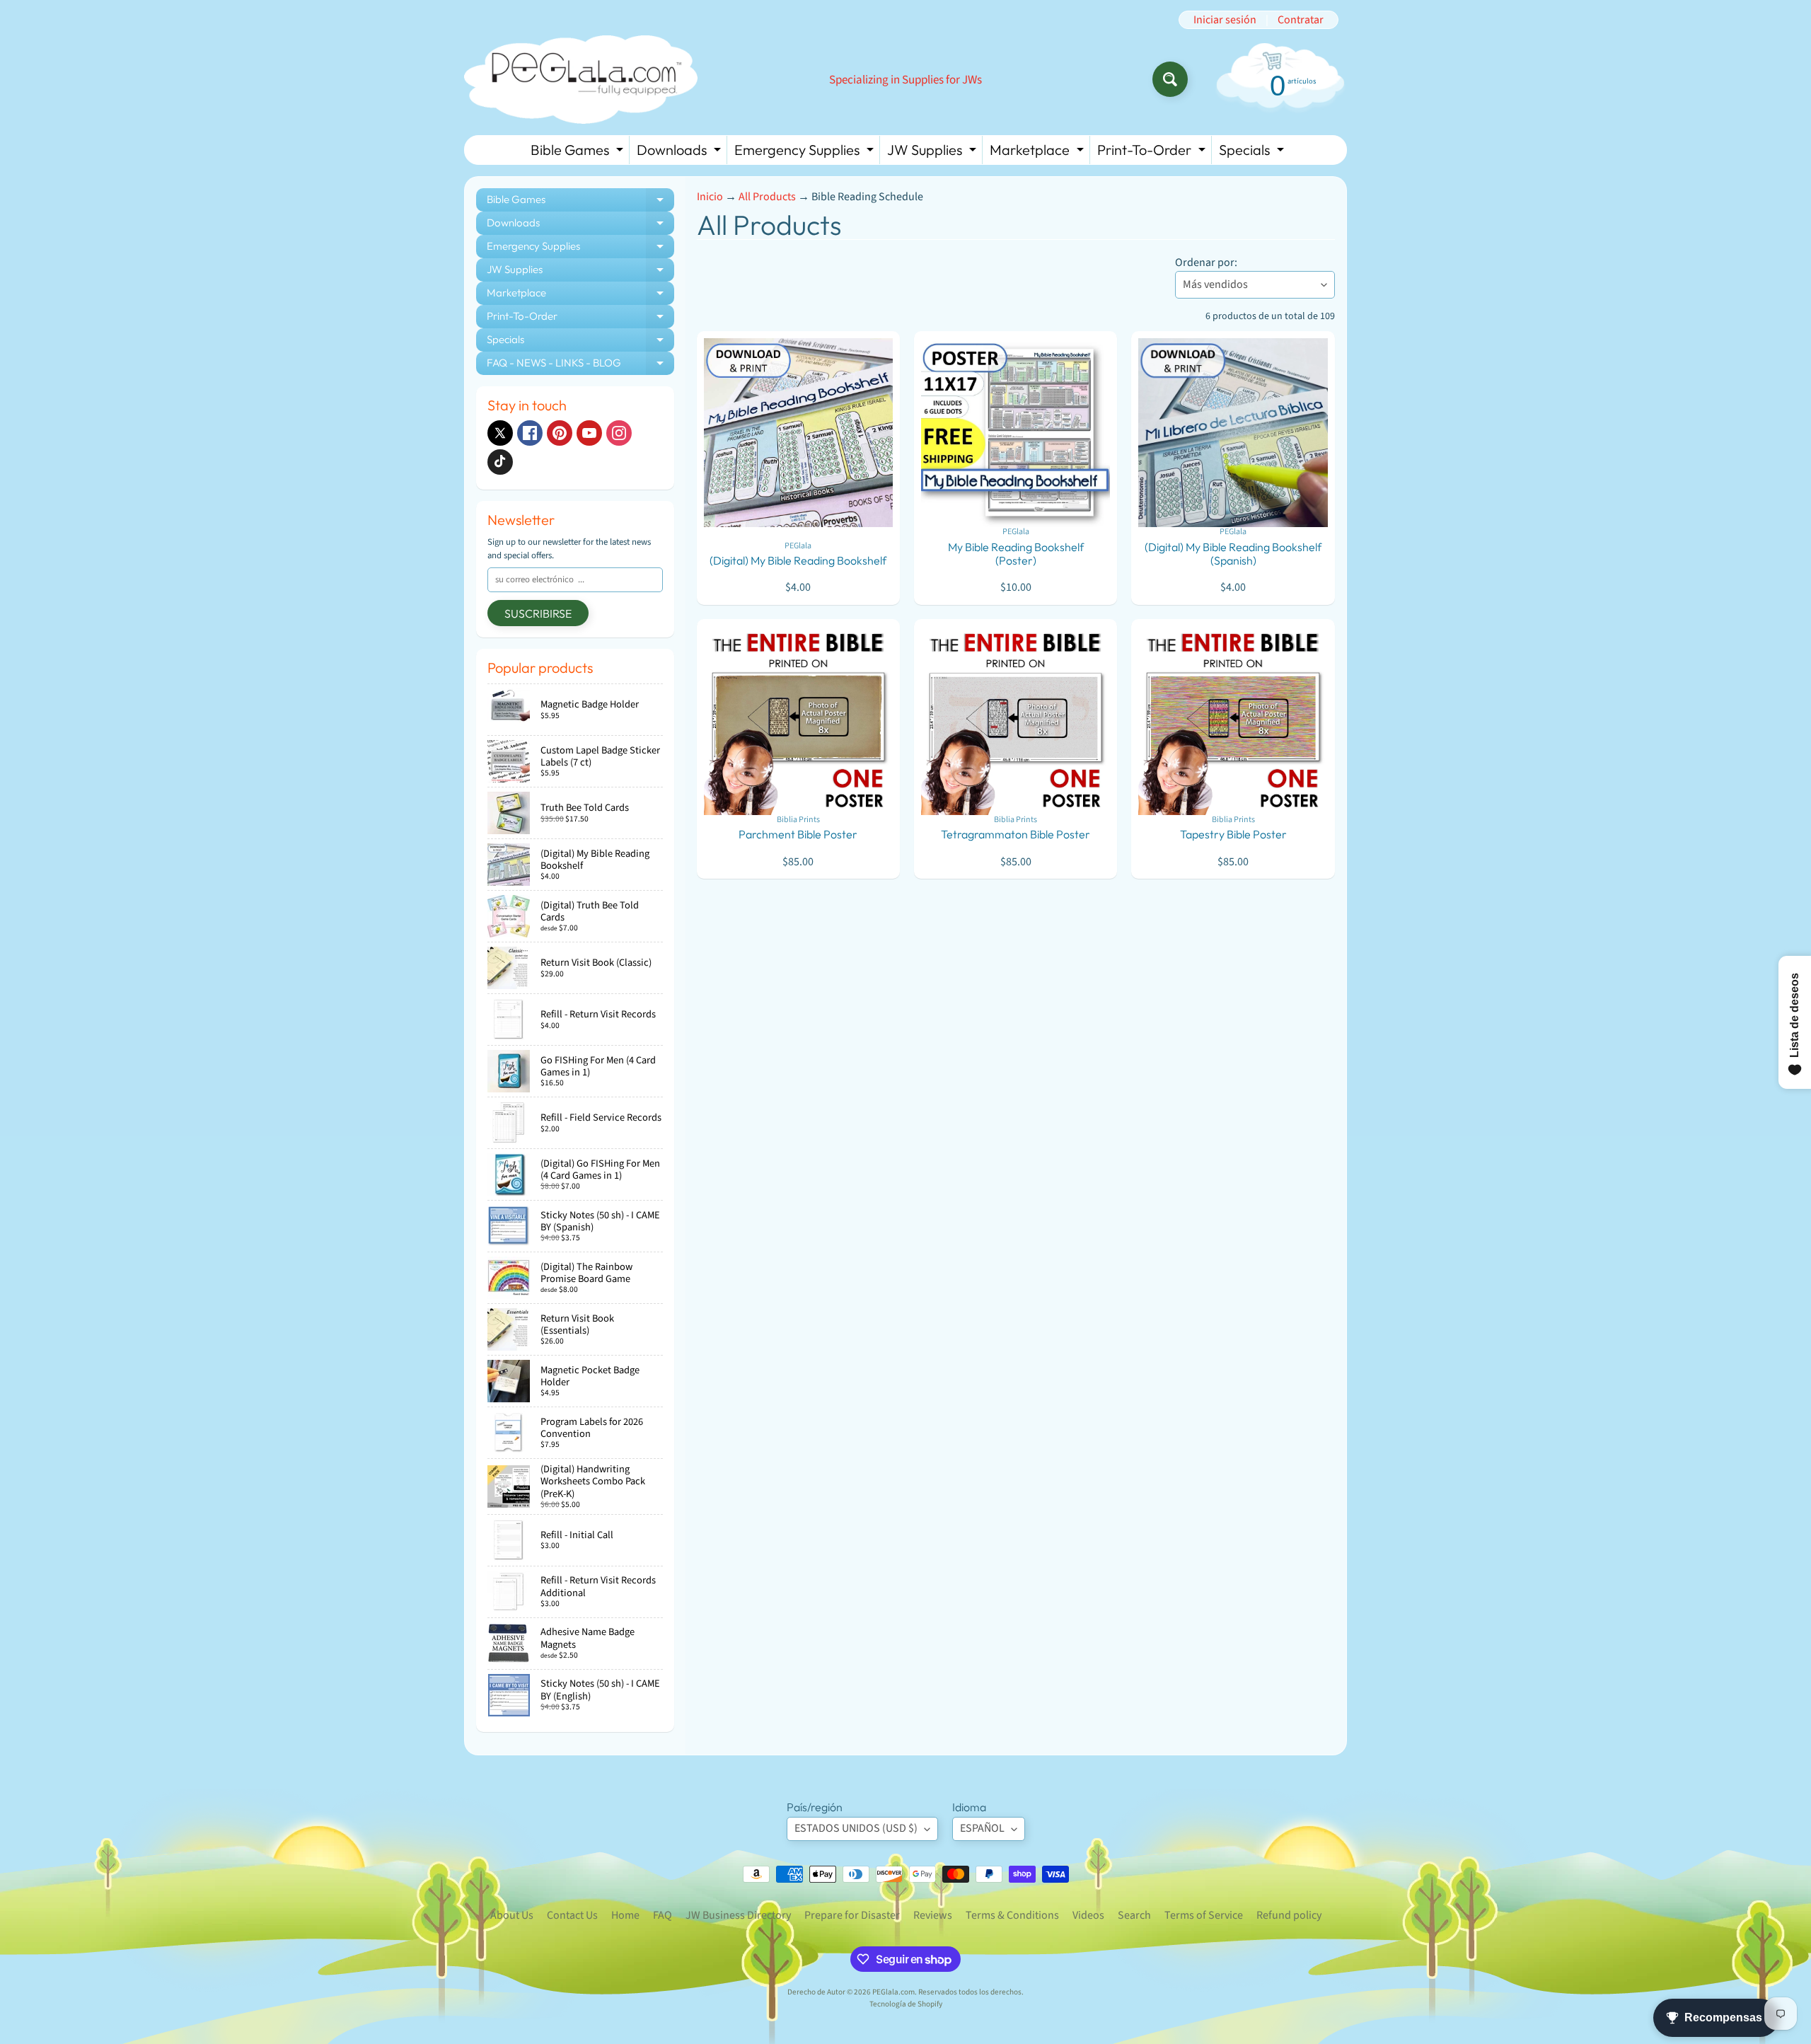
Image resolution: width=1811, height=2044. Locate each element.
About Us (512, 1915)
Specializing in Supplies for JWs (905, 80)
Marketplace (1038, 152)
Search (1134, 1915)
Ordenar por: (1206, 262)
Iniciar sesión (1225, 20)
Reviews (933, 1915)
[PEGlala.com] (581, 80)
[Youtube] (589, 433)
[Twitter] (500, 433)
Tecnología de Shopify (906, 2004)
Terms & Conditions (1012, 1915)
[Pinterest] (560, 433)
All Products (767, 197)
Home (625, 1915)
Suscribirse (538, 613)
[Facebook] (530, 433)
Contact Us (572, 1915)
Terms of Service (1204, 1915)
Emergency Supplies (806, 152)
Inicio (710, 197)
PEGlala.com (893, 1992)
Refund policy (1289, 1915)
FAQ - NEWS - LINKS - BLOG (580, 365)
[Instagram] (619, 433)
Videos (1088, 1915)
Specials (1253, 152)
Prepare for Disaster (852, 1915)
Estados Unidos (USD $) (856, 1828)
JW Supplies (933, 152)
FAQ (663, 1915)
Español (982, 1828)
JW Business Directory (738, 1915)
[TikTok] (500, 462)
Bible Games (579, 152)
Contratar (1301, 20)
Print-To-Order (1153, 152)
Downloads (681, 152)
